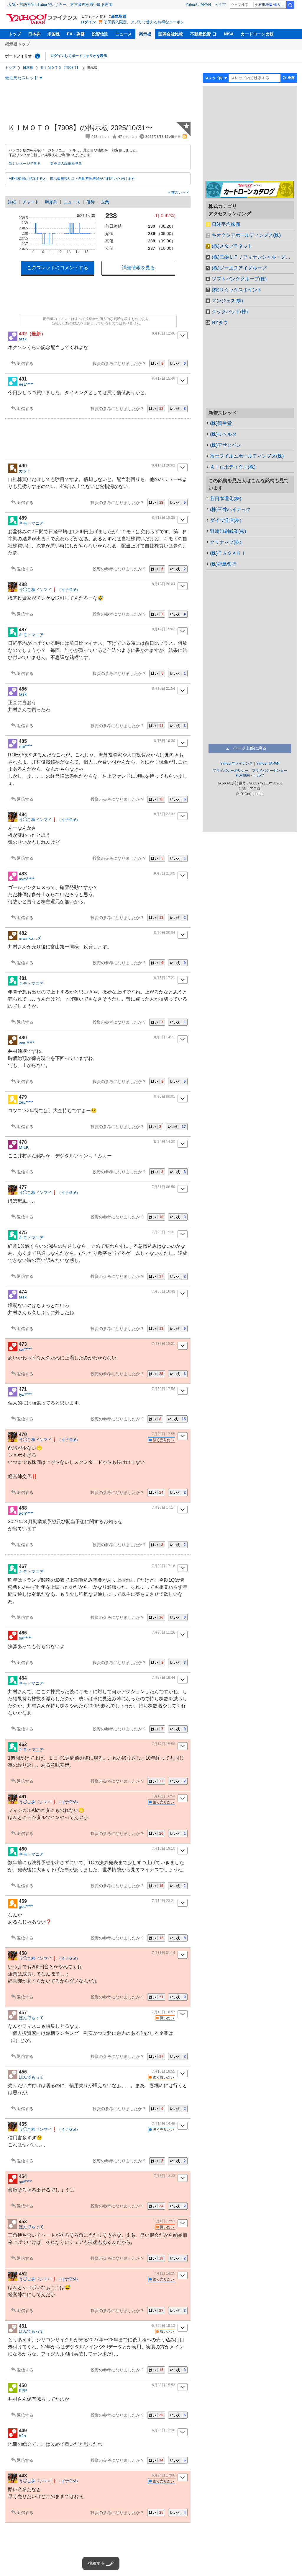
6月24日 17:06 (164, 2475)
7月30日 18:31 (164, 1344)
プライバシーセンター (270, 771)
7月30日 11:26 (164, 1632)
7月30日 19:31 (164, 1232)
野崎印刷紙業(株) (228, 531)
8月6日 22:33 (165, 814)
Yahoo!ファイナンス (237, 763)
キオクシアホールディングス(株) (246, 235)
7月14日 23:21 (164, 1901)
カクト (25, 471)
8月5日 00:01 (165, 1097)
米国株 (54, 34)
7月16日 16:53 (164, 1796)
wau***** (26, 1043)
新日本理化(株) (226, 499)
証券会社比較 (171, 34)
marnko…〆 (30, 938)
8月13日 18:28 (164, 518)
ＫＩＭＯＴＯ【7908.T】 (60, 68)
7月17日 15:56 (164, 1744)
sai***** (25, 1349)
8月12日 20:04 (164, 584)
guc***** (26, 1906)
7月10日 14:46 (164, 2124)
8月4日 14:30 (165, 1142)
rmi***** (26, 746)
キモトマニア (31, 523)
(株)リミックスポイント (237, 290)
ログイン (88, 22)
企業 (105, 202)
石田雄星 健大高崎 (272, 5)
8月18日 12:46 (164, 333)
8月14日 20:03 (164, 465)
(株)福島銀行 (223, 564)
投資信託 (100, 34)
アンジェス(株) (227, 301)
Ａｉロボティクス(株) (233, 467)
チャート (31, 202)
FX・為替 (76, 34)
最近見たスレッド (22, 78)
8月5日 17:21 (165, 978)
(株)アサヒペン (226, 445)
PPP (23, 2391)
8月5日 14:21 (165, 1037)
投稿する (96, 2563)
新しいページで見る (25, 164)
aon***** (26, 1513)
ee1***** (26, 384)
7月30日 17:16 (164, 1566)
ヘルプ (220, 5)
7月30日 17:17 (164, 1508)
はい (157, 363)
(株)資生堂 (221, 423)
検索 (290, 5)
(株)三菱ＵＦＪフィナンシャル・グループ (253, 257)
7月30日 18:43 (164, 1291)
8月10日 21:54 (164, 689)
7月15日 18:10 (164, 1849)
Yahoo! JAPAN (198, 5)
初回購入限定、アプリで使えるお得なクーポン (144, 22)
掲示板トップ (17, 44)
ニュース (124, 34)
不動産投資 (201, 34)
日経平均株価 (226, 224)
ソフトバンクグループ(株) (239, 279)
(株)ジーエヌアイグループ (239, 268)
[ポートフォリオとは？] (37, 56)
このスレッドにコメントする (58, 268)
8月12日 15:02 (164, 629)
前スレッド (180, 192)
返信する (25, 363)
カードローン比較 (257, 34)
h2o (22, 2436)
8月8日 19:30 (165, 741)
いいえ (178, 363)
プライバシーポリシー (230, 771)
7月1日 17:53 (165, 2221)
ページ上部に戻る (250, 748)
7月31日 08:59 (164, 1187)
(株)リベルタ (223, 434)
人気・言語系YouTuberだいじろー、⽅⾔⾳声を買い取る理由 (60, 5)
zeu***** (26, 1102)
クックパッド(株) (230, 312)
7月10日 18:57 (164, 2012)
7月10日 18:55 (164, 2071)
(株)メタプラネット (232, 246)
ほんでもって (31, 2018)
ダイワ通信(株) (226, 520)
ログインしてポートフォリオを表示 (79, 56)
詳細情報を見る (138, 268)
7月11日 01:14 (164, 1953)
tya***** (25, 1394)
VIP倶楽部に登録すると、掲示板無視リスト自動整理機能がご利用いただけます (72, 179)
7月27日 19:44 (164, 1678)
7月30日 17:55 (164, 1434)
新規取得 (119, 16)
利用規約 (243, 775)
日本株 (34, 34)
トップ (15, 34)
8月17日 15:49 (164, 379)
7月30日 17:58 (164, 1389)
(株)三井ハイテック (230, 509)
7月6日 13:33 (165, 2176)
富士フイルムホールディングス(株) (247, 456)
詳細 (12, 202)
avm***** (27, 879)
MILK (24, 1147)
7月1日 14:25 (165, 2273)
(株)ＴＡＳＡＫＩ (228, 553)
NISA (229, 34)
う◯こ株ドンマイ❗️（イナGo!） (50, 590)
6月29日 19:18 (164, 2326)
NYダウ (220, 323)
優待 (91, 202)
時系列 (51, 202)
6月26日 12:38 (164, 2430)
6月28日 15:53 (164, 2385)
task (23, 339)
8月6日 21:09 (165, 873)
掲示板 (145, 34)
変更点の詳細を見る (66, 164)
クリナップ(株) (226, 542)
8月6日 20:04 (165, 933)
